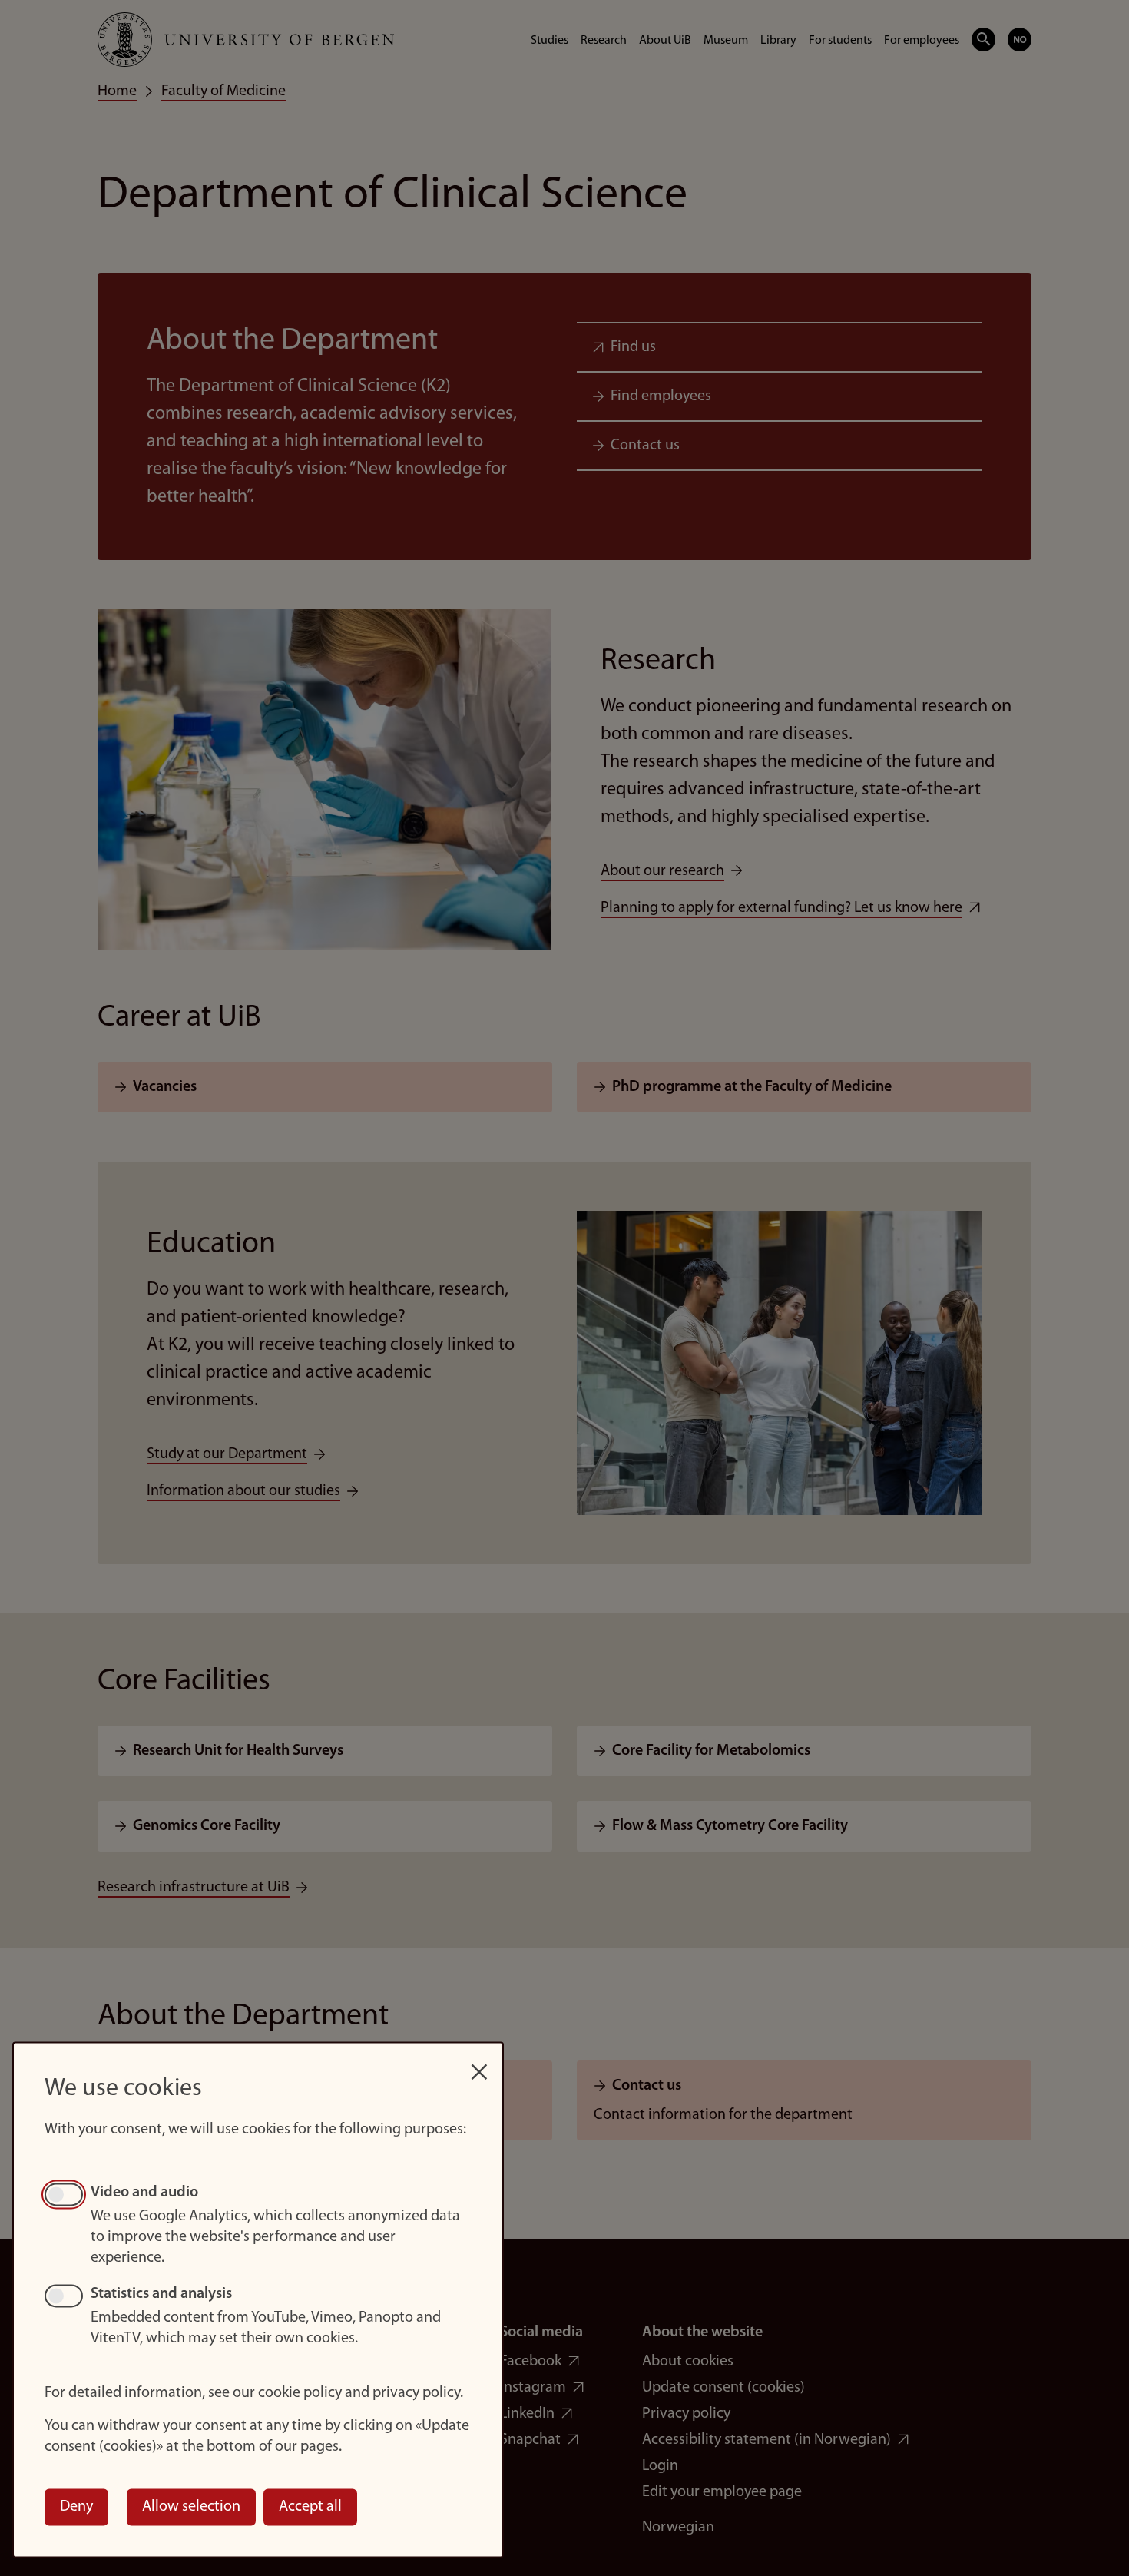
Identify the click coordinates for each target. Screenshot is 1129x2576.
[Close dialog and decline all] (479, 2064)
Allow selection (191, 2507)
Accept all (310, 2507)
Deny (76, 2507)
